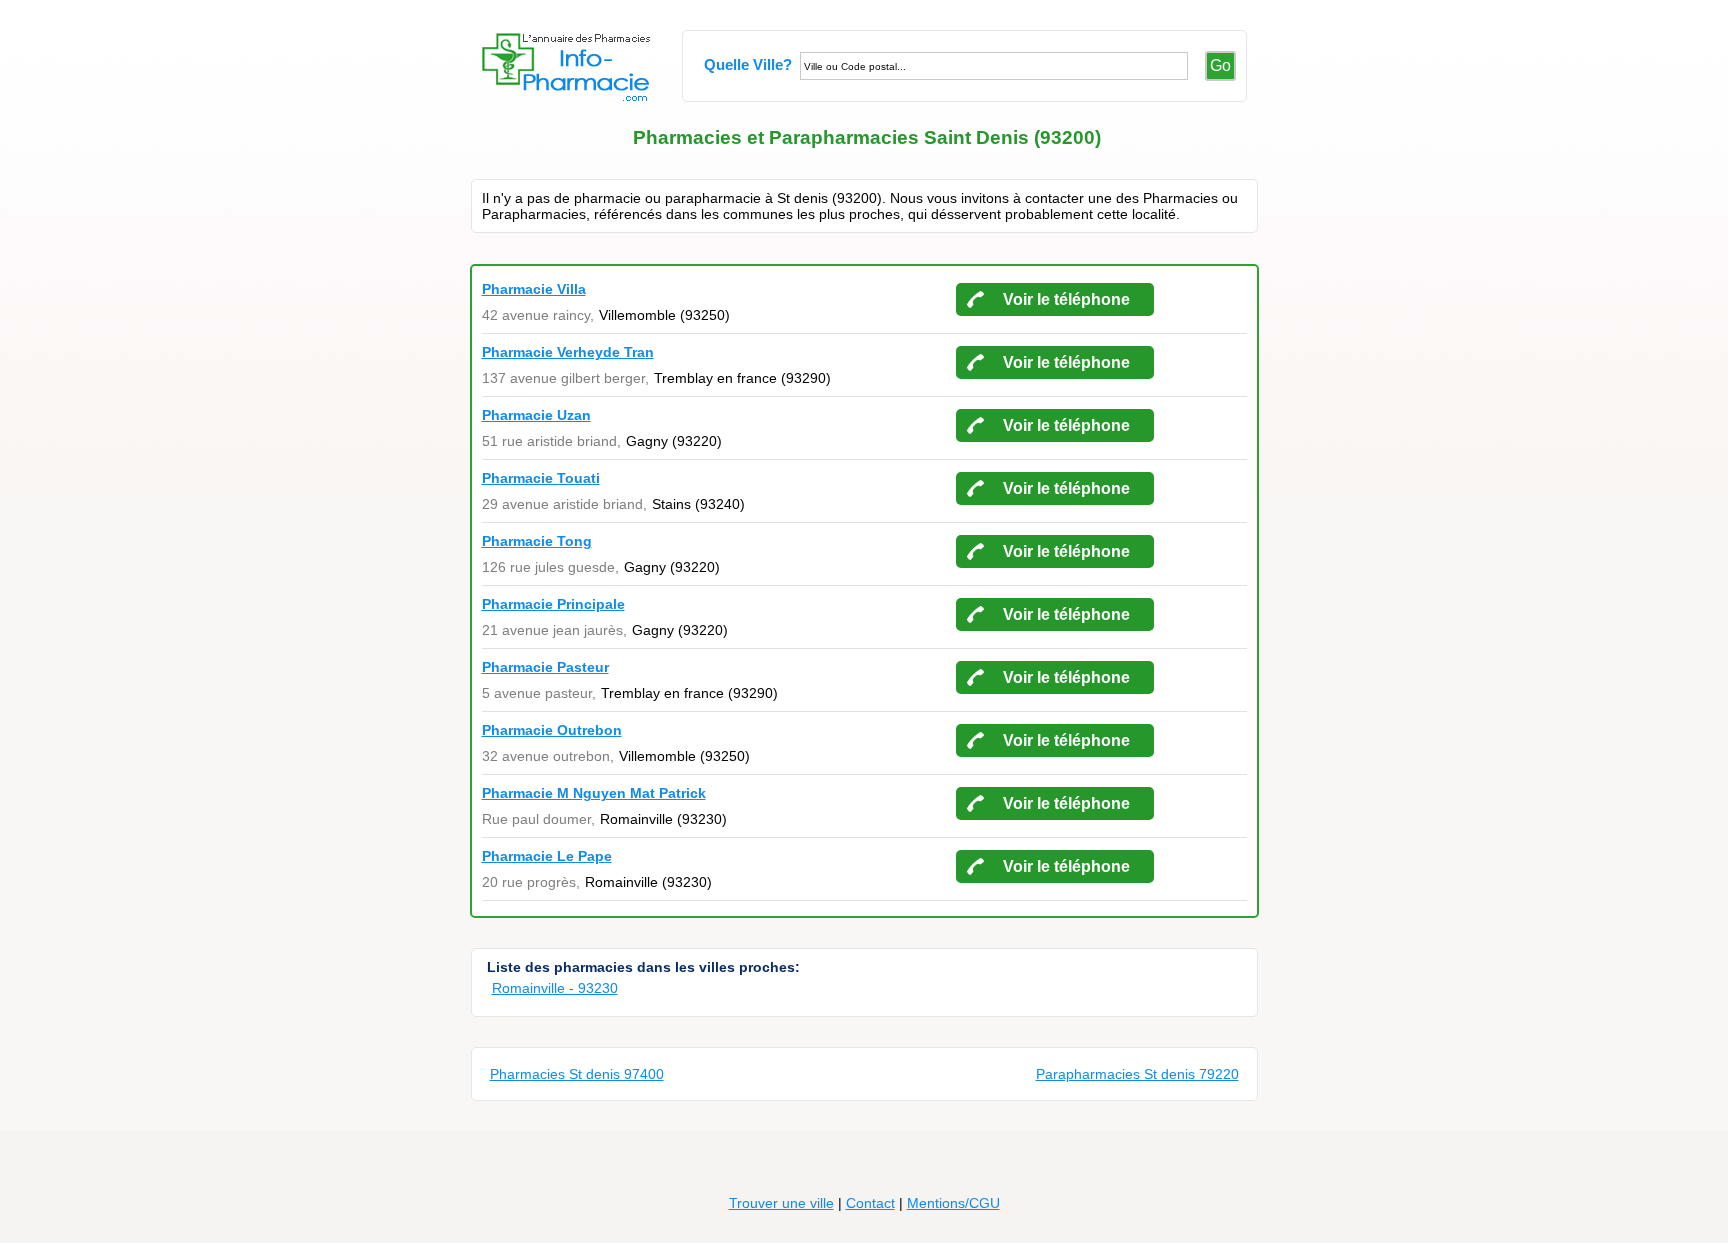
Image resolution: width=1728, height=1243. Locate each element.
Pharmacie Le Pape (547, 856)
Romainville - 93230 (555, 988)
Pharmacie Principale (553, 604)
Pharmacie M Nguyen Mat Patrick (594, 793)
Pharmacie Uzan (536, 415)
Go (1220, 65)
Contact (870, 1203)
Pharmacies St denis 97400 (577, 1074)
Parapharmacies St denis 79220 (1137, 1074)
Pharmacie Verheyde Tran (568, 352)
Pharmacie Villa (534, 289)
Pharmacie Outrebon (552, 730)
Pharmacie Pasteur (545, 667)
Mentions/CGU (953, 1203)
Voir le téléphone (1066, 299)
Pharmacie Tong (537, 541)
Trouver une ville (781, 1203)
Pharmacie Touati (541, 478)
